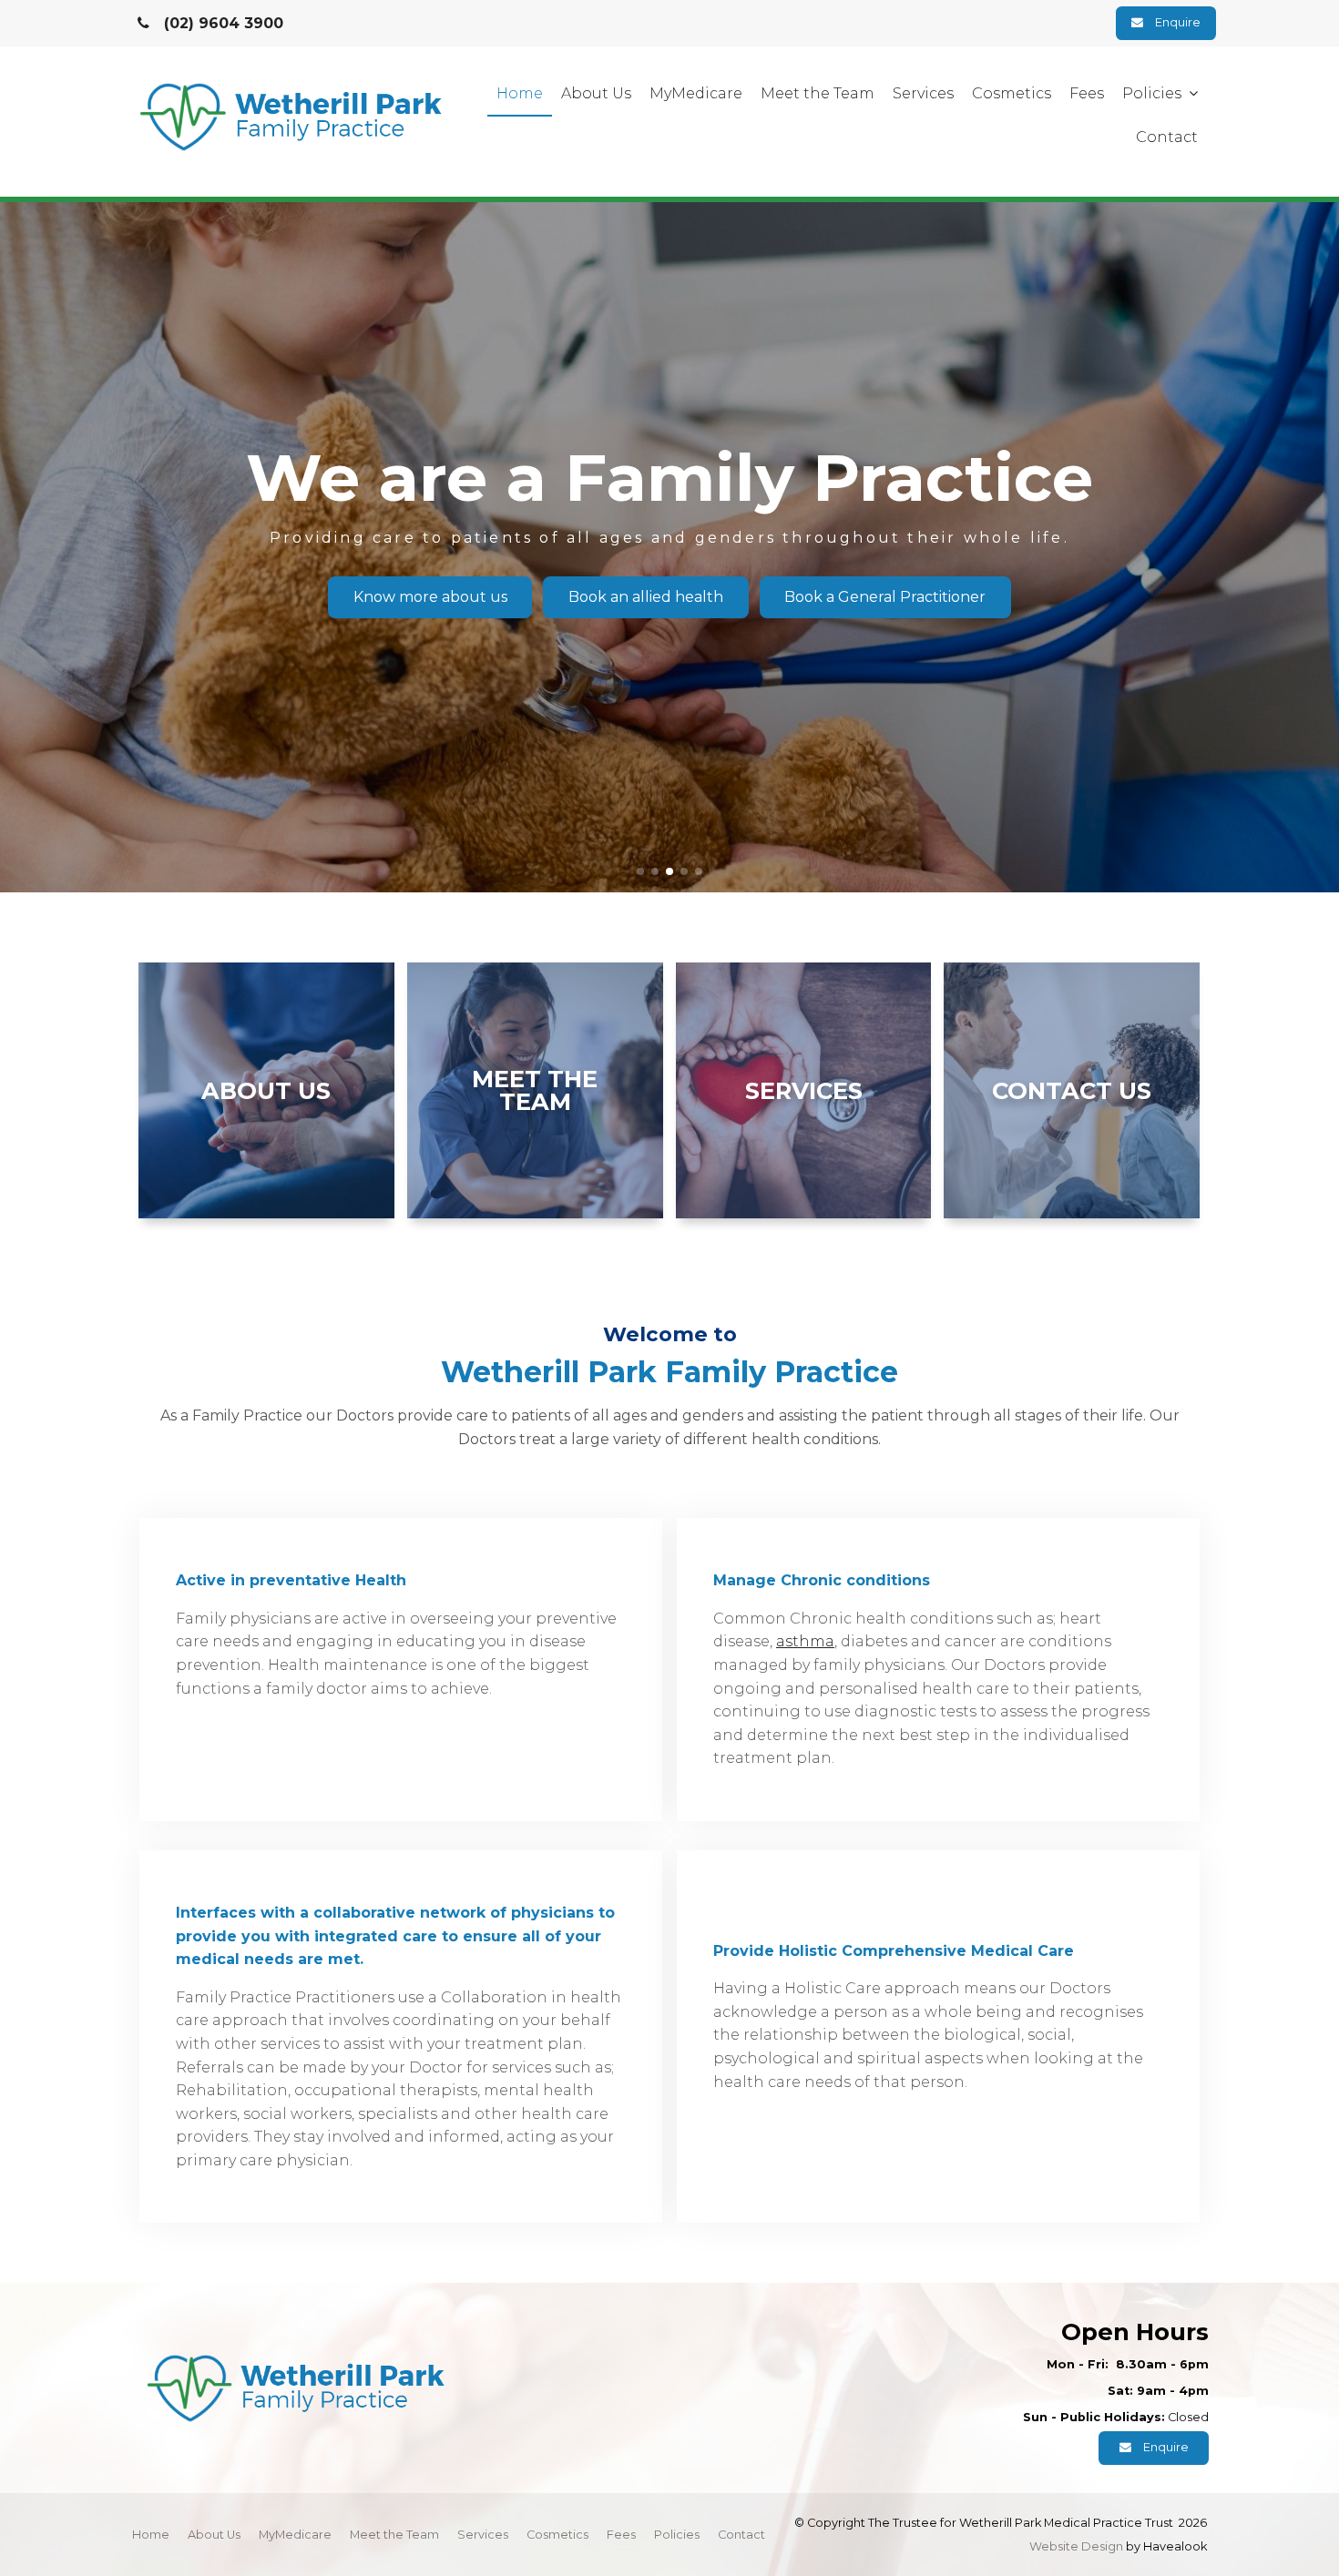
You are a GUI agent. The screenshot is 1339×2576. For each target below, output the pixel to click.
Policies (1152, 93)
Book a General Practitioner (885, 597)
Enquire (1178, 22)
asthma (805, 1641)
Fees (1087, 93)
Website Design (1076, 2546)
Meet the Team (818, 93)
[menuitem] (151, 2535)
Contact (1167, 137)
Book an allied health (646, 597)
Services (923, 93)
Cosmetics (1012, 93)
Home (520, 93)
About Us (596, 93)
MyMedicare (696, 93)
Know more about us (430, 597)
